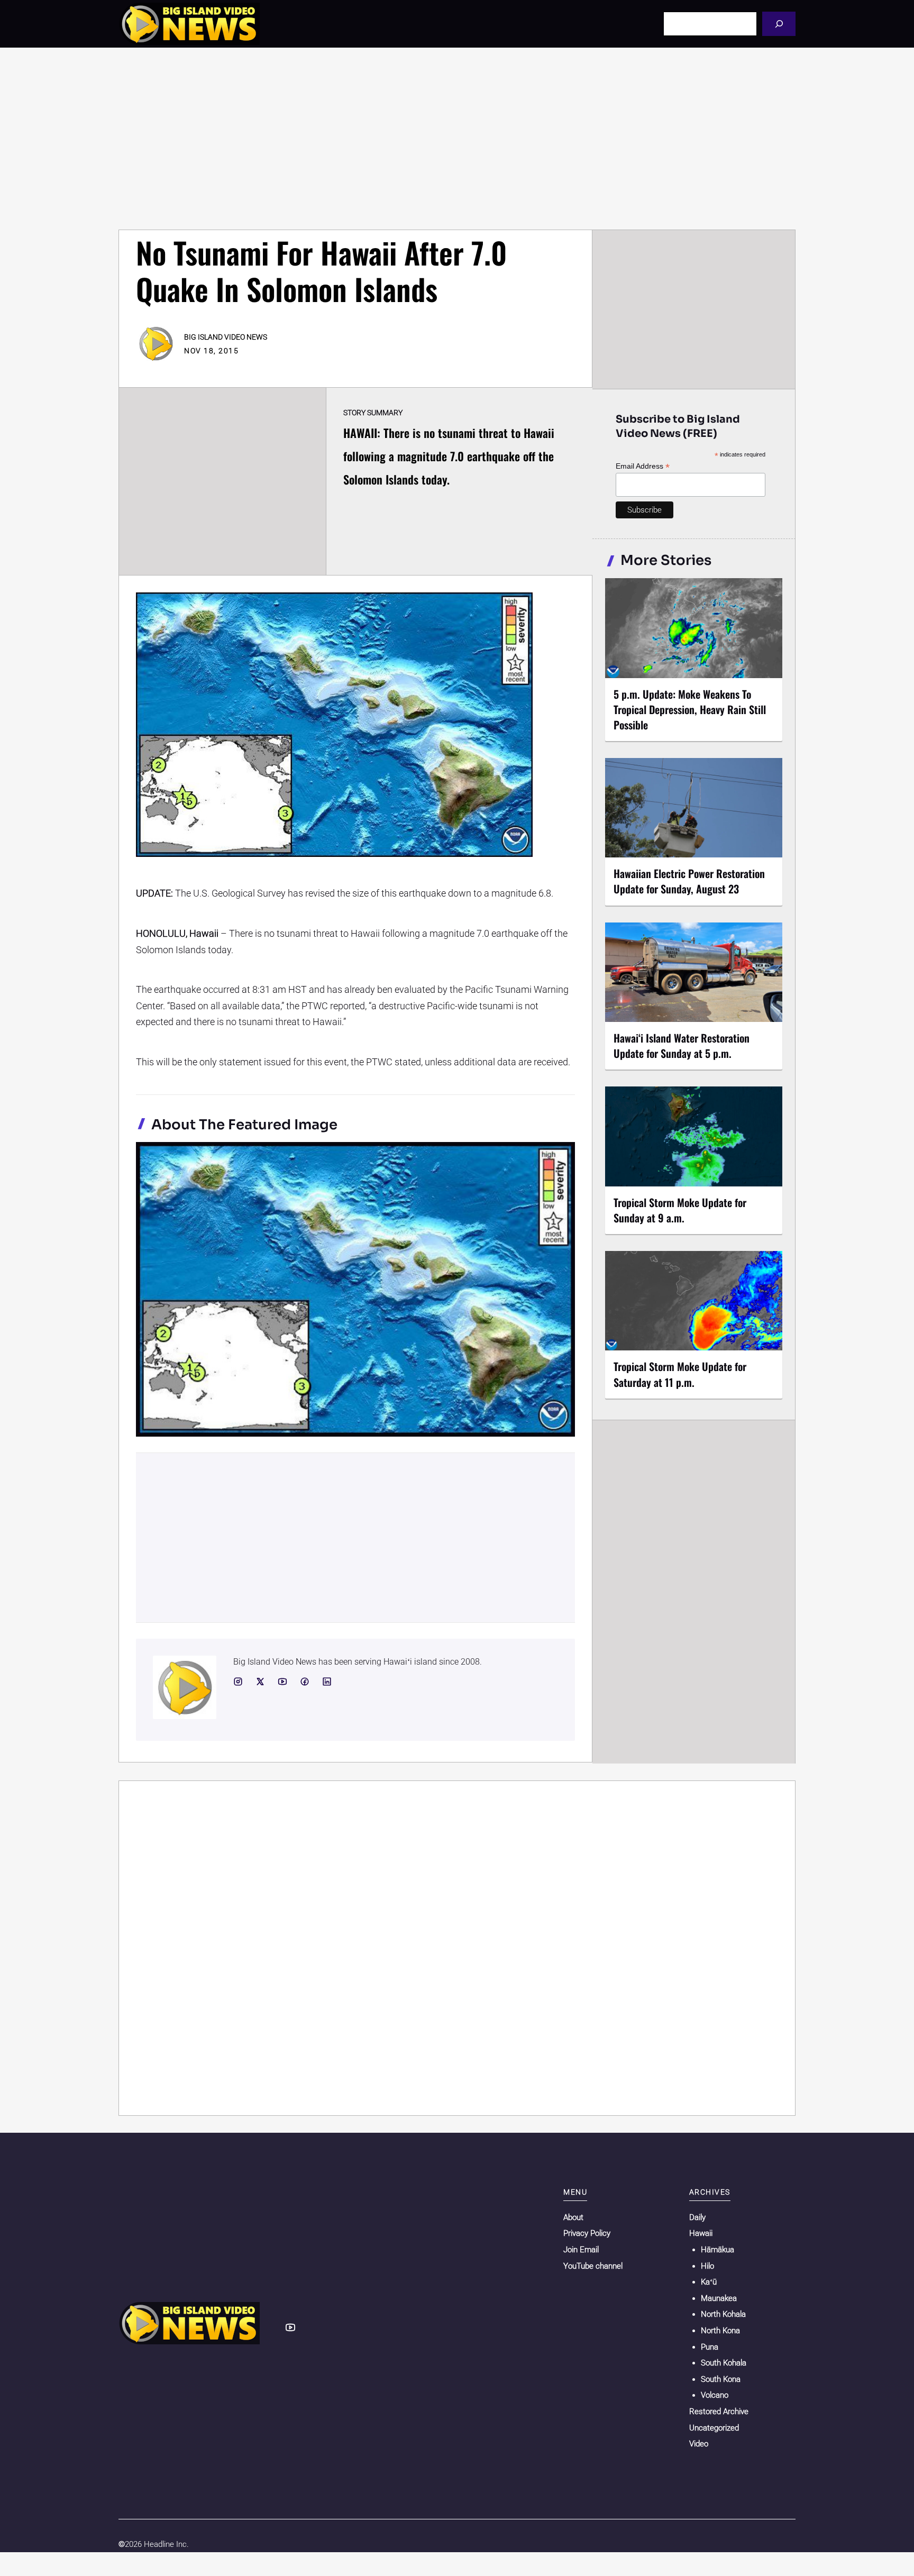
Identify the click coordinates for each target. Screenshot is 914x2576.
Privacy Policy (587, 2233)
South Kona (721, 2379)
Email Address (643, 466)
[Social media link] (238, 1682)
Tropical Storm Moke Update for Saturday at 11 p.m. (680, 1374)
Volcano (715, 2395)
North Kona (720, 2331)
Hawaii (701, 2233)
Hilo (707, 2266)
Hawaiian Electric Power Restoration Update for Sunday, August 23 (689, 881)
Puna (710, 2347)
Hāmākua (718, 2250)
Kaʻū (709, 2282)
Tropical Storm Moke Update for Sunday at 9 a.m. (680, 1210)
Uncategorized (714, 2428)
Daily (697, 2217)
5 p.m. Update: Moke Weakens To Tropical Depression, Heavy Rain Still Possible (690, 709)
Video (699, 2444)
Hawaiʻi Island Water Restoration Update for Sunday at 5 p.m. (682, 1045)
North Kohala (723, 2314)
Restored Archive (719, 2411)
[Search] (779, 24)
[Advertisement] (457, 139)
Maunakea (719, 2298)
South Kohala (724, 2363)
